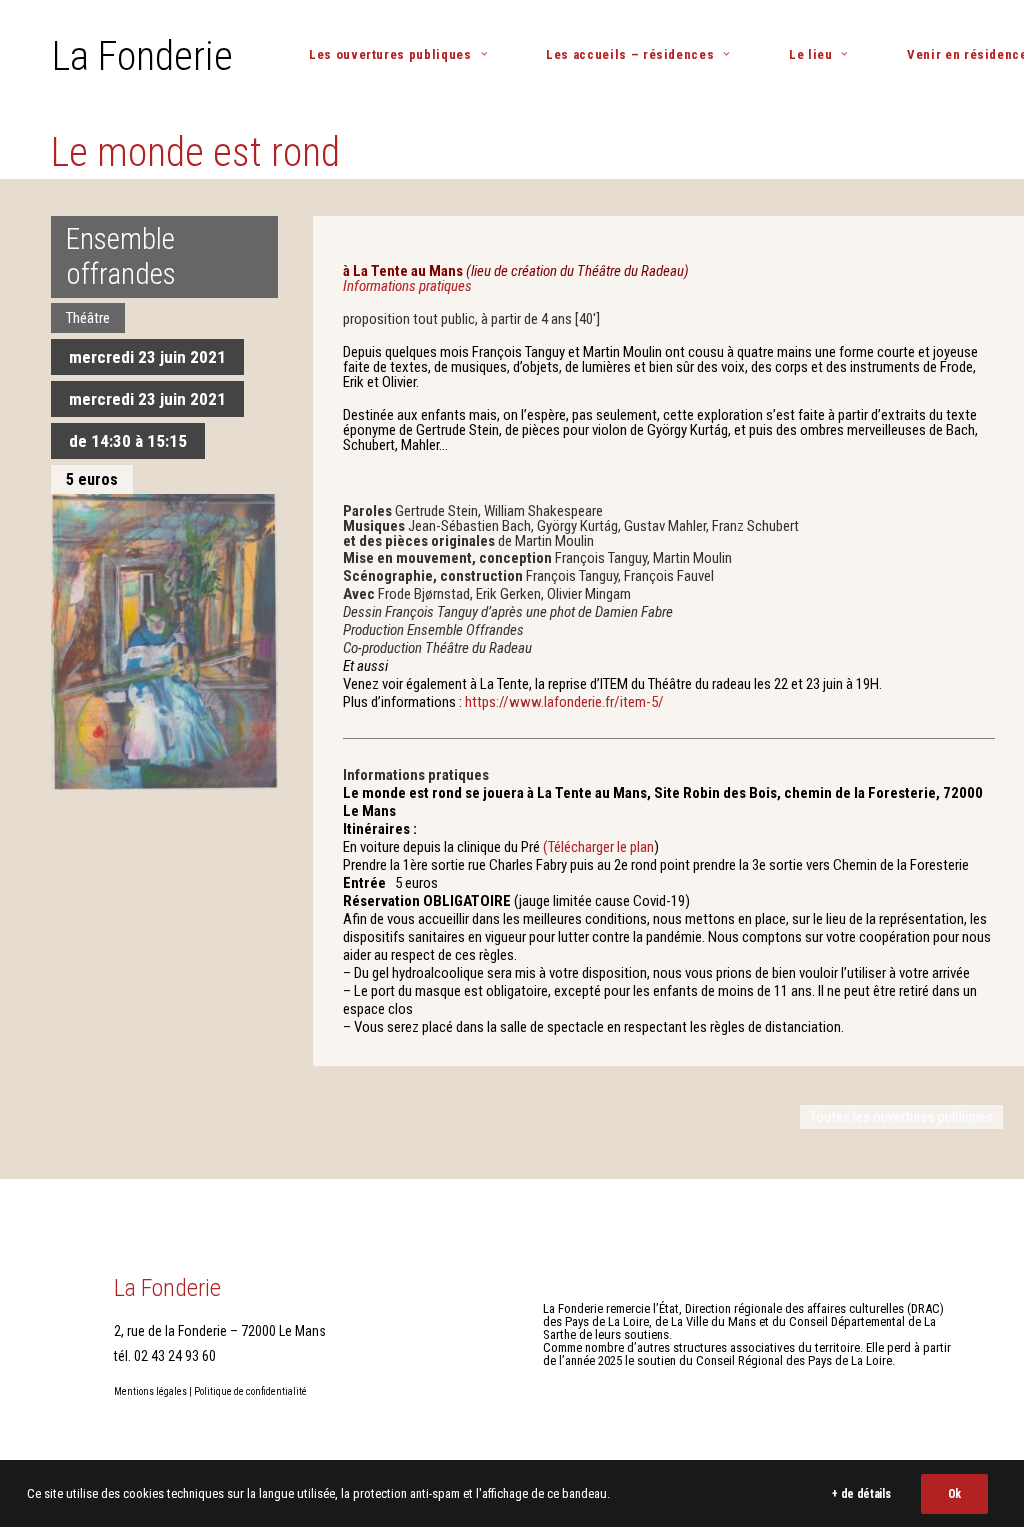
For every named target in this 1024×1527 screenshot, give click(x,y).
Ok (954, 1494)
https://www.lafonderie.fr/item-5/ (564, 702)
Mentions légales (150, 1391)
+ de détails (861, 1494)
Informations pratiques (407, 286)
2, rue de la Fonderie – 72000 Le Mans (220, 1331)
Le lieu (811, 54)
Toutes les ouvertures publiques (901, 1117)
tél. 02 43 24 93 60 (165, 1356)
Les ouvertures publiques (390, 54)
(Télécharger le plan (598, 847)
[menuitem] (406, 54)
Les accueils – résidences (630, 54)
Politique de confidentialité (250, 1391)
